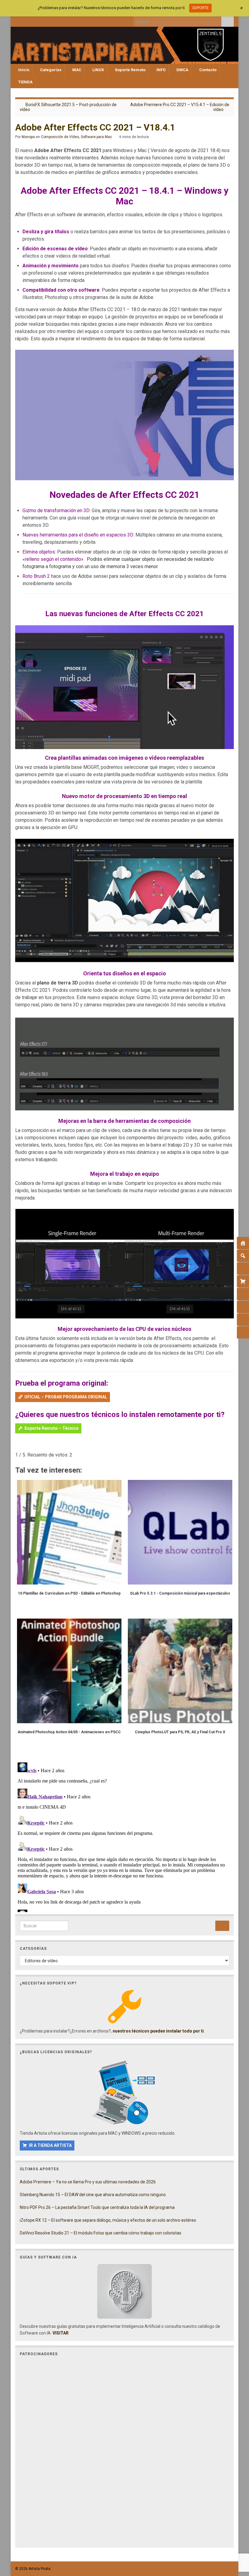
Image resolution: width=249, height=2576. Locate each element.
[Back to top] (235, 2540)
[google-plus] (58, 20)
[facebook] (18, 20)
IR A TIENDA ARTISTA (50, 2145)
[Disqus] (124, 1836)
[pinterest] (68, 20)
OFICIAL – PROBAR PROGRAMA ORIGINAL (66, 1397)
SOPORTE (200, 8)
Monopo (28, 137)
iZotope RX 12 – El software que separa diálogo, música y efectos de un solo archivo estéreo (108, 2220)
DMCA (182, 70)
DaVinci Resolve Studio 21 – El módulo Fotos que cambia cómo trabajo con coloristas (101, 2233)
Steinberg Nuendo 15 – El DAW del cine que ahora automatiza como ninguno (93, 2195)
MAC (76, 70)
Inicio (23, 70)
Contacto (207, 70)
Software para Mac (96, 137)
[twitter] (28, 20)
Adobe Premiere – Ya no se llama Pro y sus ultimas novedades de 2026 (88, 2182)
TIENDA (25, 82)
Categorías (50, 70)
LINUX (98, 70)
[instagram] (38, 20)
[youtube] (48, 20)
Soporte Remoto (130, 70)
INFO (160, 70)
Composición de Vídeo (60, 137)
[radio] (18, 1446)
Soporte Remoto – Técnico (51, 1428)
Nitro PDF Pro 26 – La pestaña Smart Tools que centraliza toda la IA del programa (97, 2207)
